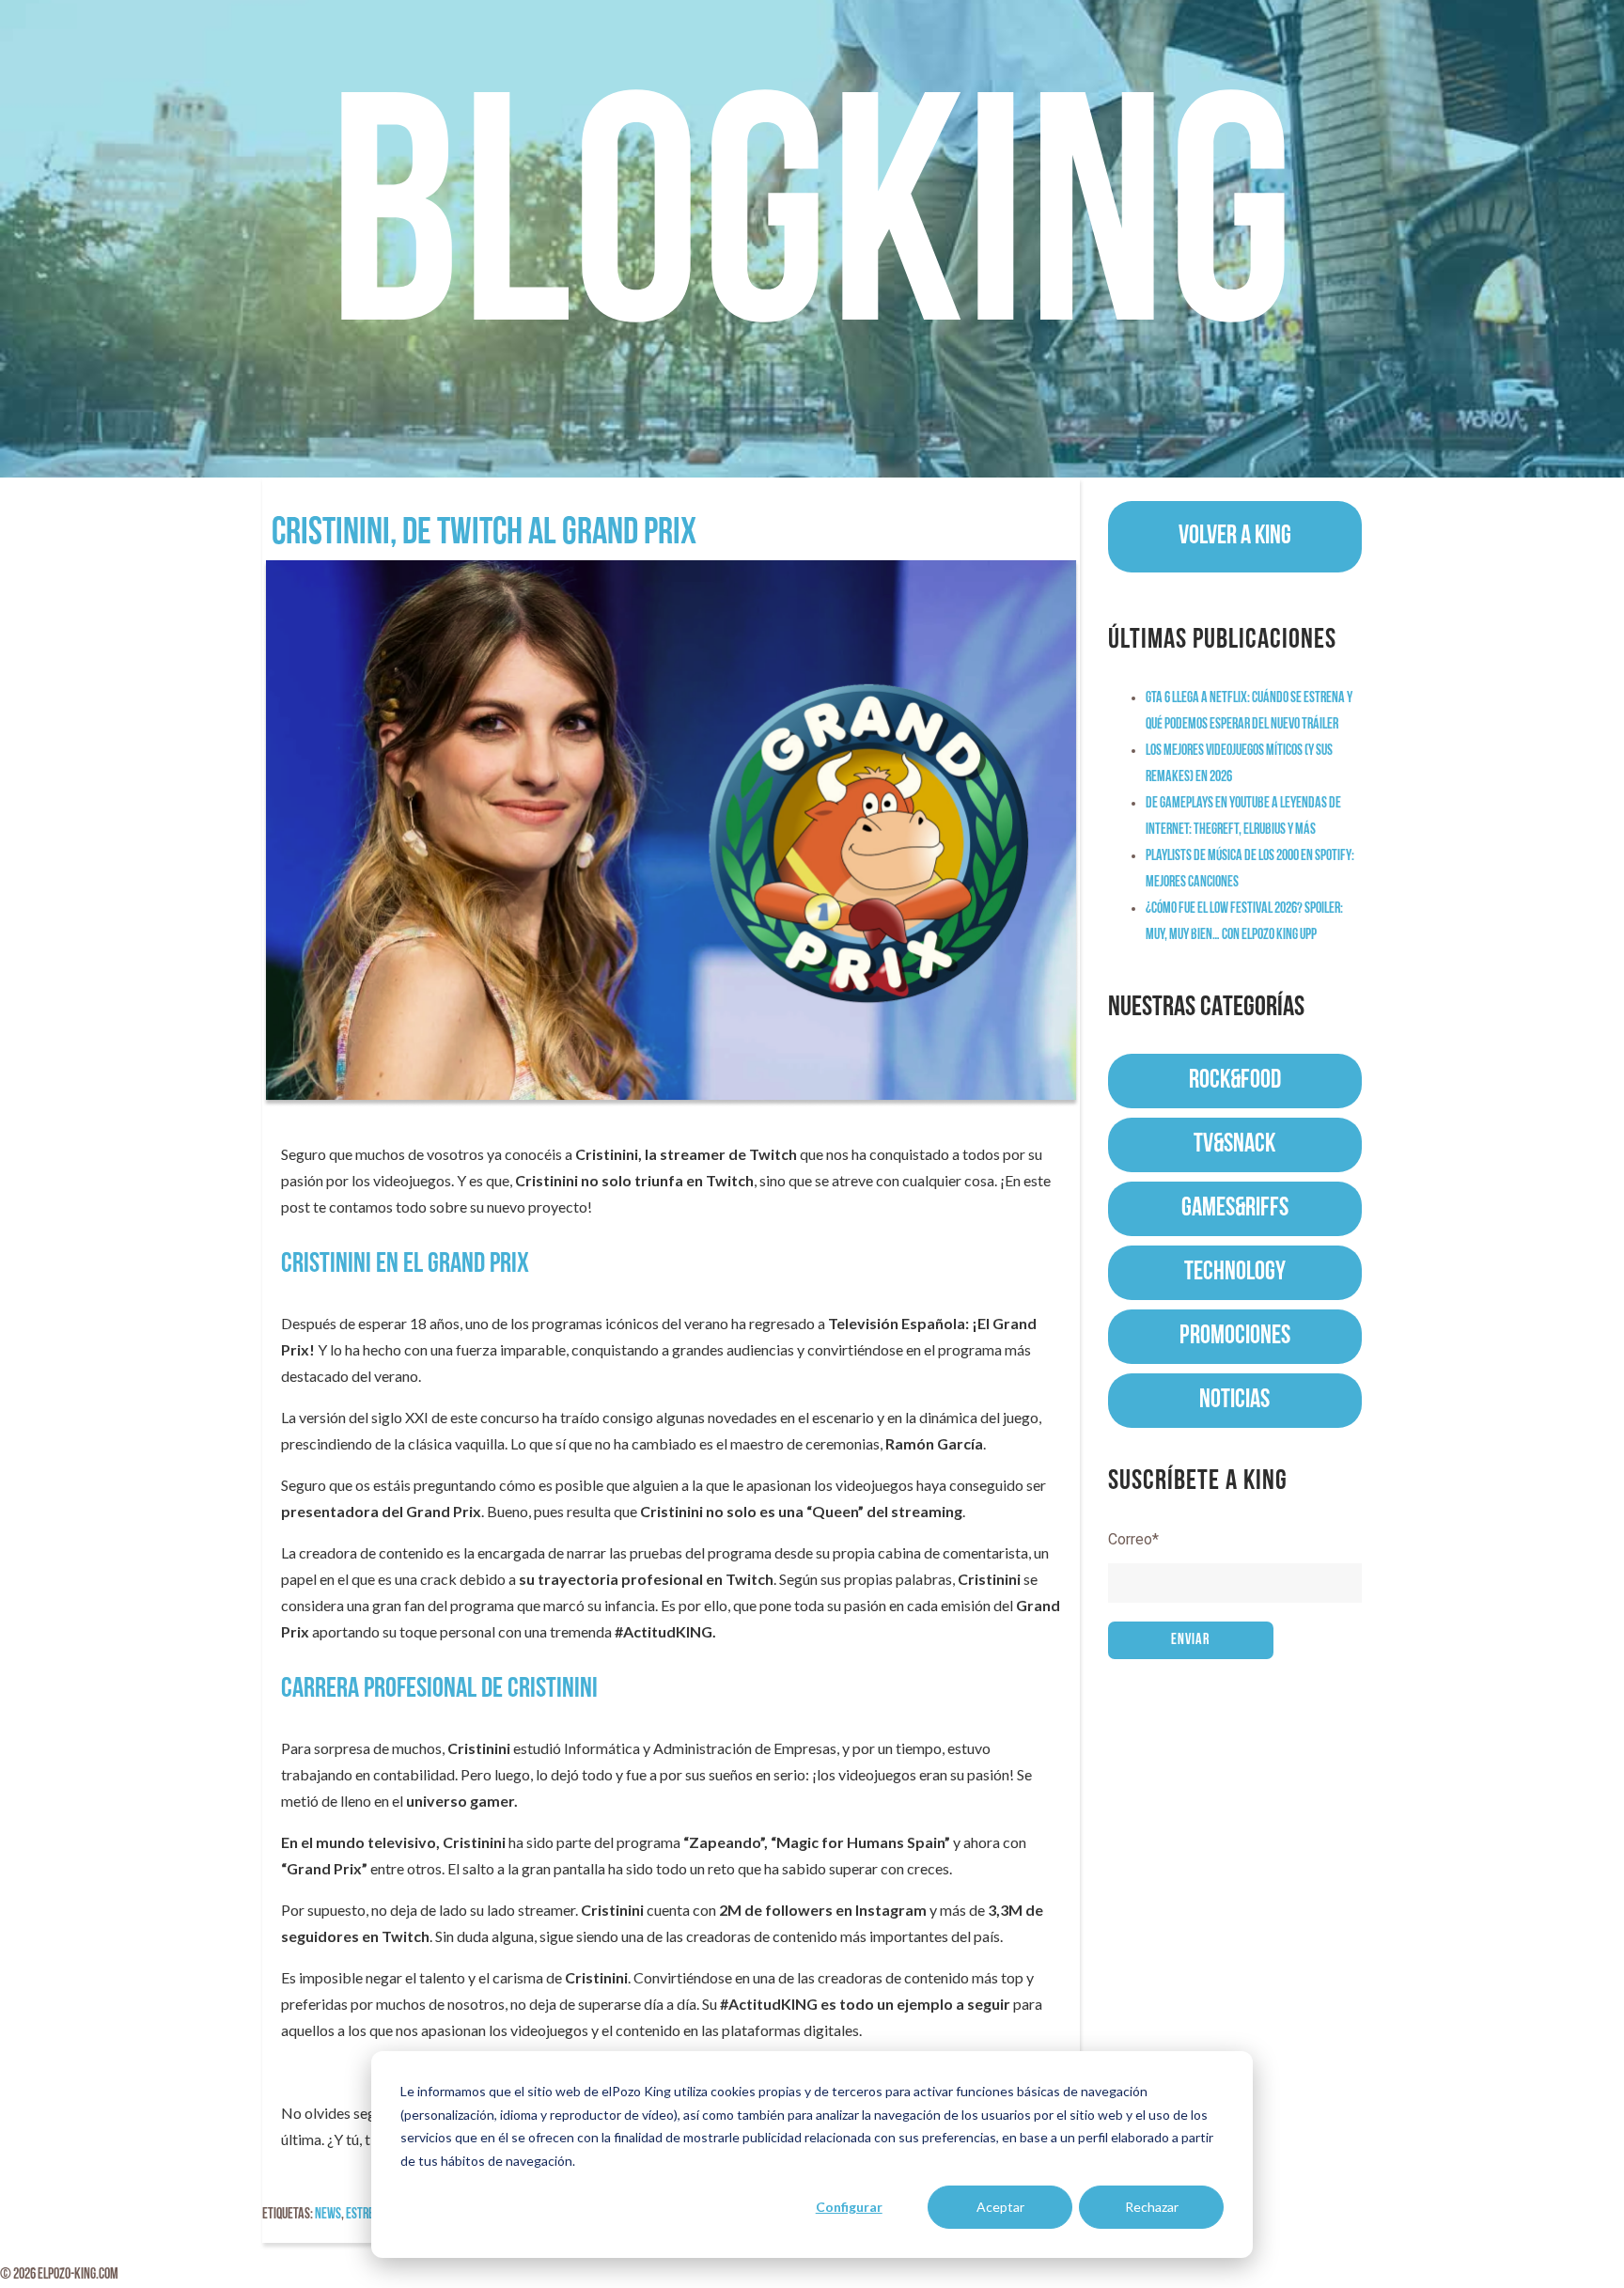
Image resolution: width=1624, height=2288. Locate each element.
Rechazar (1152, 2207)
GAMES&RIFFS (1235, 1209)
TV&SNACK (1234, 1145)
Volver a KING (1235, 537)
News (328, 2215)
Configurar (849, 2207)
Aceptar (1000, 2207)
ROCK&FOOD (1235, 1081)
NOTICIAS (1234, 1401)
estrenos (369, 2215)
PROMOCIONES (1235, 1337)
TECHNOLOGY (1235, 1273)
